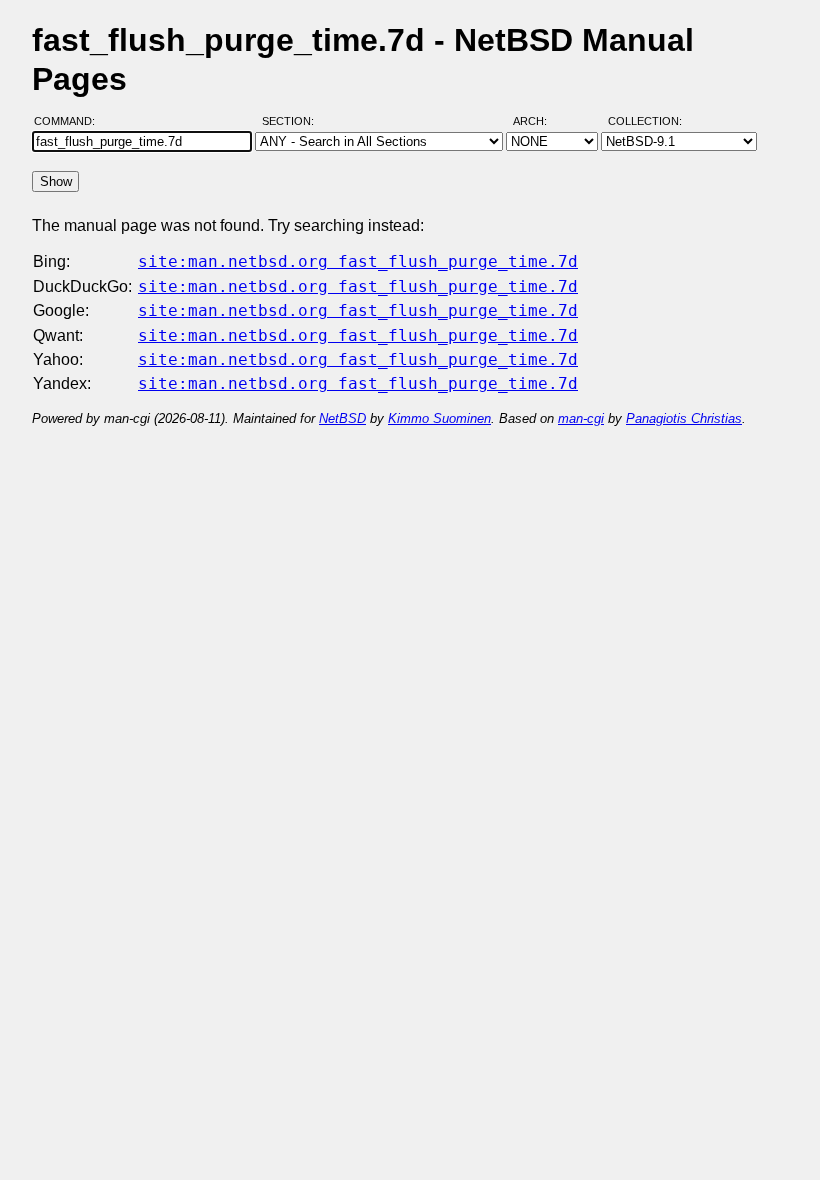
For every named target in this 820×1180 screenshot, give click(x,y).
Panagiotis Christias (684, 418)
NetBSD (342, 418)
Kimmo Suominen (439, 418)
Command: (70, 121)
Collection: (645, 121)
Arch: (539, 121)
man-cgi (581, 418)
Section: (292, 121)
